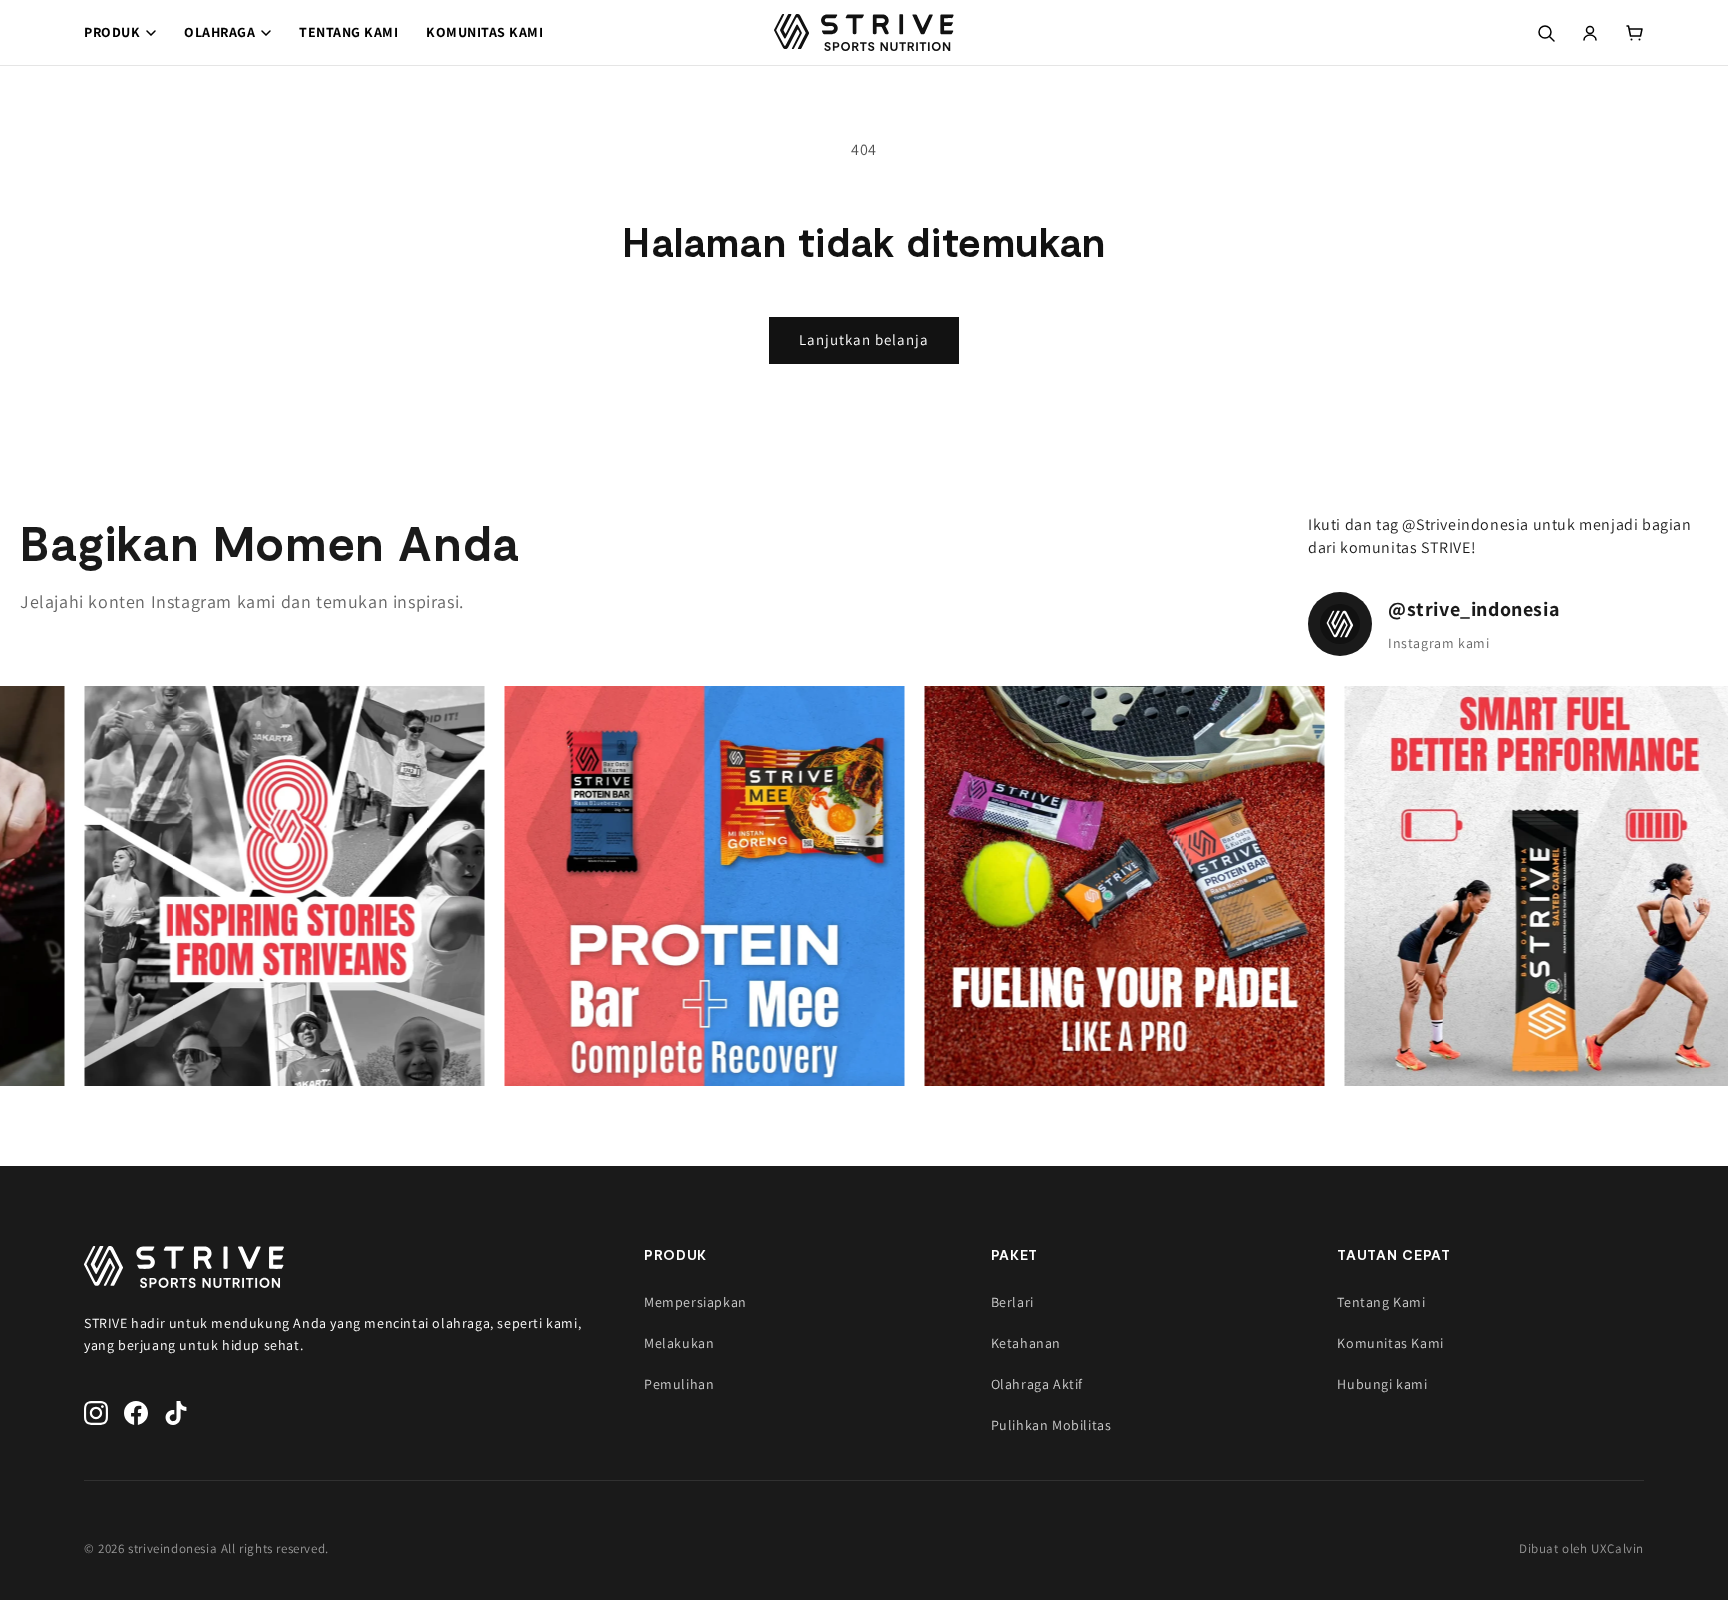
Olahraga (219, 32)
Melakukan (679, 1343)
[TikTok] (176, 1413)
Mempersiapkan (695, 1302)
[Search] (1546, 33)
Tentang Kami (348, 32)
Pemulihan (679, 1384)
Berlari (1012, 1302)
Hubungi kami (1382, 1384)
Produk (112, 32)
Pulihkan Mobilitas (1051, 1425)
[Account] (1590, 33)
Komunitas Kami (484, 32)
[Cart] (1634, 33)
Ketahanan (1026, 1343)
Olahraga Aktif (1037, 1384)
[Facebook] (136, 1413)
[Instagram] (96, 1413)
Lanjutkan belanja (864, 339)
